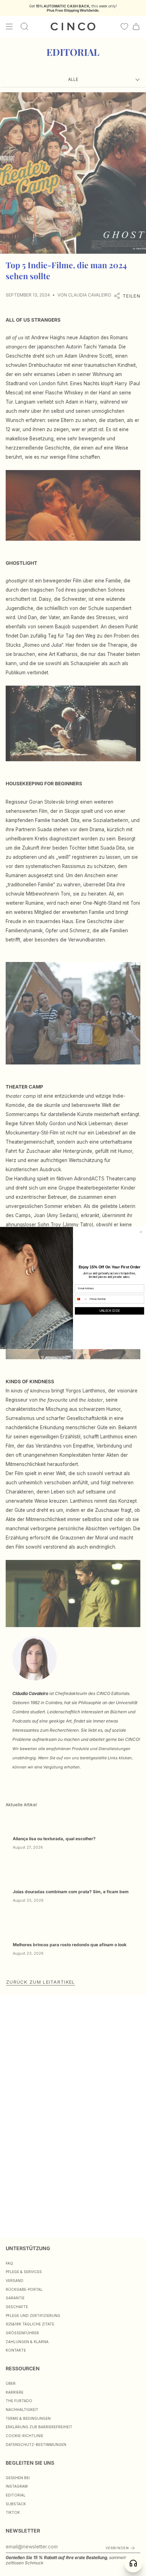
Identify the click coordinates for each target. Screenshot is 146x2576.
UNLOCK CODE (109, 1311)
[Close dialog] (141, 1232)
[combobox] (82, 1299)
